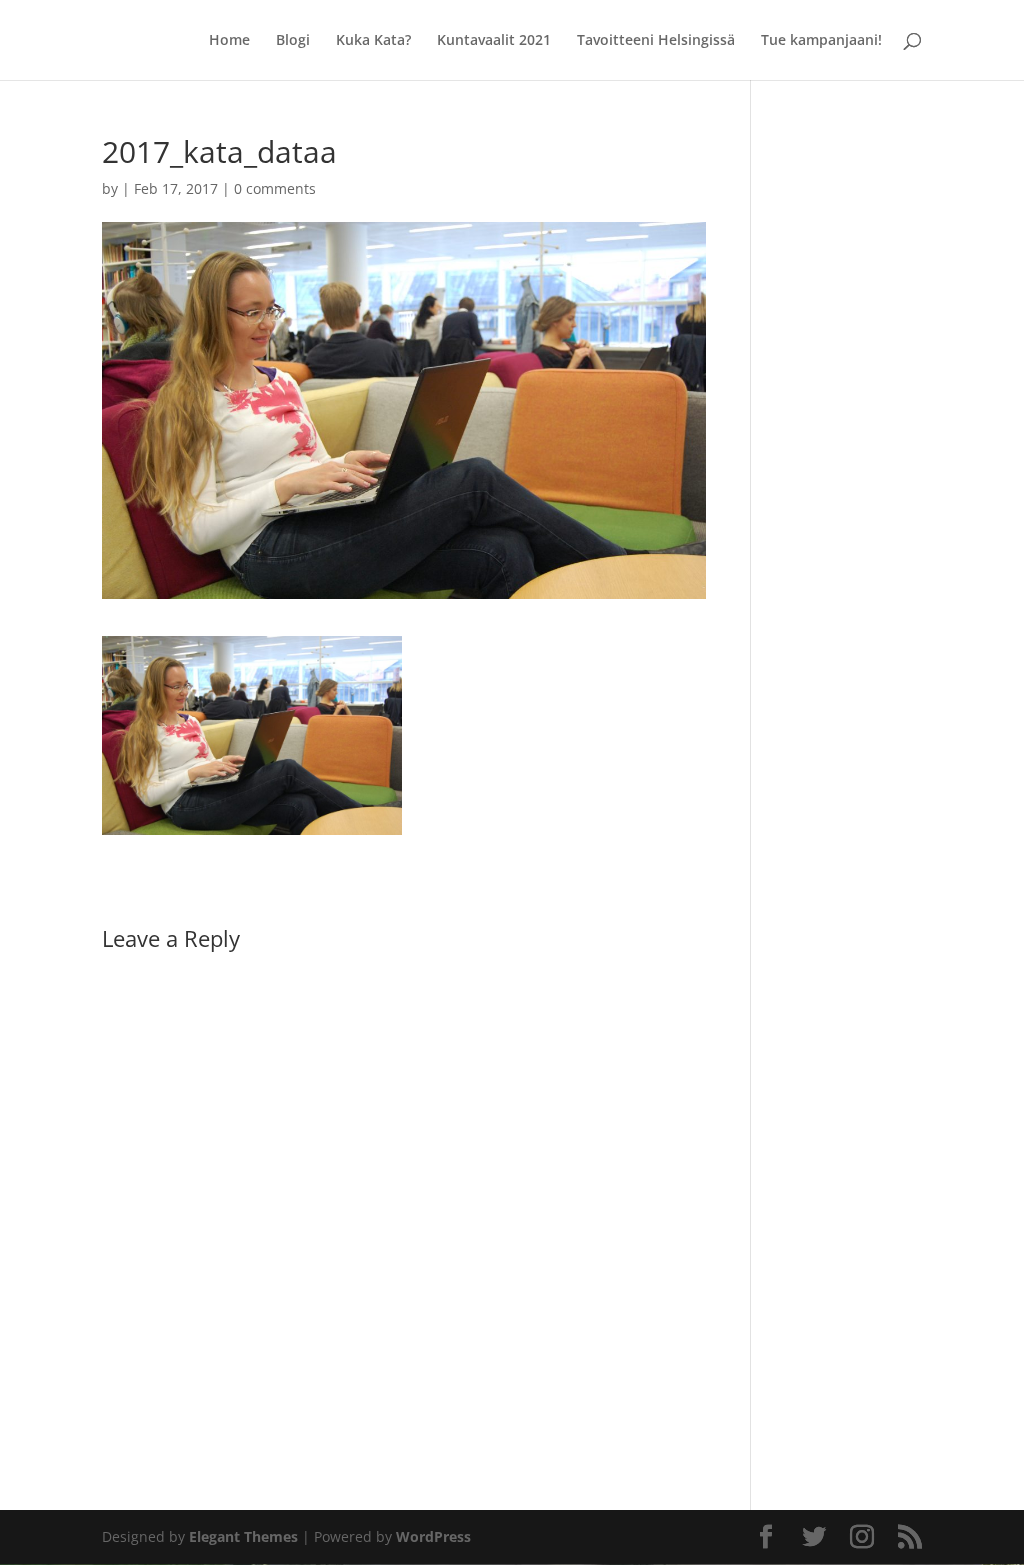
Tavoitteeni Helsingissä (656, 41)
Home (229, 41)
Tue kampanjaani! (821, 41)
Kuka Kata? (373, 41)
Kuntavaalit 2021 (494, 41)
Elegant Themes (243, 1536)
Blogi (293, 41)
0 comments (275, 188)
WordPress (433, 1536)
